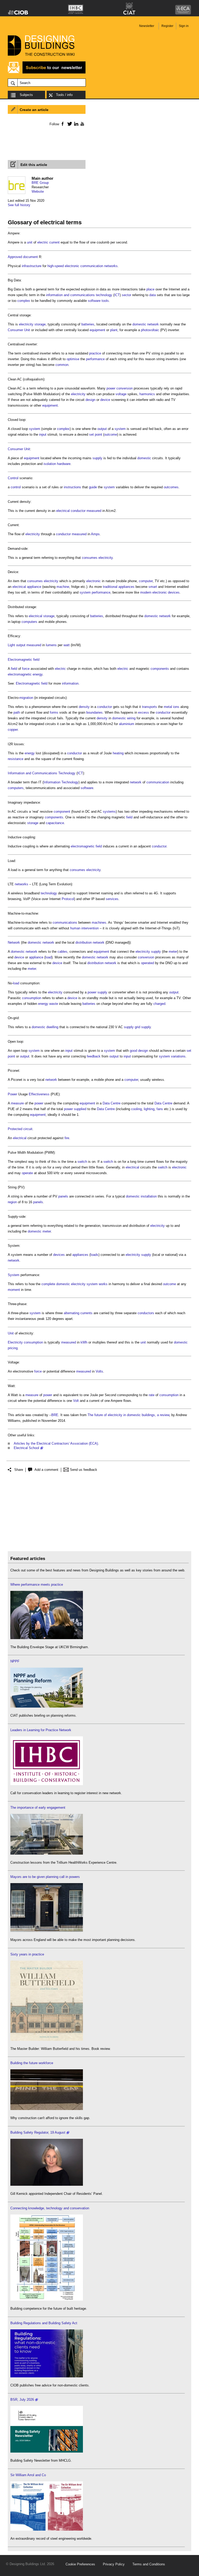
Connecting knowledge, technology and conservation (50, 2208)
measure (17, 1103)
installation (149, 1196)
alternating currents (78, 1313)
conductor (78, 511)
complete (48, 1284)
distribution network (90, 942)
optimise (73, 359)
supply (97, 458)
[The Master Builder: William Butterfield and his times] (47, 2040)
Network (14, 942)
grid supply (143, 1027)
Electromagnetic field (24, 660)
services (112, 899)
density (84, 707)
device (105, 400)
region (12, 1202)
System (14, 1275)
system (35, 429)
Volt (76, 1401)
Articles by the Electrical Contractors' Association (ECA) (56, 1443)
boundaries (94, 712)
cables (62, 952)
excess (144, 712)
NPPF (15, 1661)
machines (99, 923)
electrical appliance (27, 587)
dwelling (52, 1027)
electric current (48, 242)
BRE (55, 1415)
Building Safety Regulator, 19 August (38, 2132)
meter (173, 952)
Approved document (23, 257)
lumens (51, 645)
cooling (136, 1109)
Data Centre (112, 1103)
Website (38, 192)
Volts (99, 1371)
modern (146, 592)
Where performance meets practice (37, 1585)
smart (153, 587)
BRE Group (40, 183)
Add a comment (46, 1470)
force (26, 669)
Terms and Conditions (149, 2564)
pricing (13, 1348)
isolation (50, 464)
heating (118, 753)
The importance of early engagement (38, 1808)
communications (65, 923)
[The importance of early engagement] (47, 1853)
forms (54, 712)
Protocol (68, 899)
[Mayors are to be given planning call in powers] (47, 1931)
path (17, 712)
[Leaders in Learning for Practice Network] (47, 1784)
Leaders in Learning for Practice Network (41, 1730)
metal (168, 707)
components (160, 669)
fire (67, 1138)
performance (95, 359)
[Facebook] (62, 124)
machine (63, 587)
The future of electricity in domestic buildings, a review (128, 1415)
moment (14, 1290)
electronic (94, 581)
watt (67, 645)
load (48, 957)
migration (26, 698)
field (14, 669)
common (62, 365)
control (16, 487)
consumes (90, 558)
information (70, 683)
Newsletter (147, 26)
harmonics (147, 394)
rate (152, 1395)
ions (176, 707)
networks (22, 884)
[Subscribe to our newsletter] (47, 73)
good (133, 1051)
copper (13, 730)
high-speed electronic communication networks (83, 266)
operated (147, 963)
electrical (63, 511)
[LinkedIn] (75, 124)
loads (94, 1255)
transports (150, 707)
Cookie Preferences (80, 2564)
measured (94, 511)
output (102, 429)
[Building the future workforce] (47, 2109)
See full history (19, 205)
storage (33, 823)
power (111, 388)
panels (63, 1196)
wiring (131, 718)
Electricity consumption (25, 1342)
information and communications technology (79, 295)
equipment (97, 330)
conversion (125, 388)
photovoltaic (150, 330)
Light (11, 645)
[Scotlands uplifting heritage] (47, 2529)
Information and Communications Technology (42, 773)
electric (60, 669)
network (153, 324)
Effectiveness (39, 1094)
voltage (121, 394)
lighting (149, 1109)
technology (49, 893)
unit (30, 242)
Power (12, 1094)
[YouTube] (82, 124)
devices (174, 592)
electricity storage (32, 324)
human (75, 928)
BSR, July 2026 (22, 2400)
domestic (139, 324)
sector (126, 295)
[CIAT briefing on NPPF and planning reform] (47, 1706)
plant (114, 330)
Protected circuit (20, 1129)
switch (82, 1162)
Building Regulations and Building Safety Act (44, 2323)
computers (29, 622)
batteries (88, 324)
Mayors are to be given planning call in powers (45, 1877)
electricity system (84, 1284)
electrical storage (42, 616)
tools (105, 301)
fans (160, 1109)
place (150, 289)
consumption (32, 998)
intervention (90, 928)
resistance (16, 759)
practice (95, 353)
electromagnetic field (86, 846)
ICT (117, 295)
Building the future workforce (32, 2063)
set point (96, 434)
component (62, 812)
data (152, 295)
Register (167, 26)
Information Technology (61, 782)
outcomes (171, 487)
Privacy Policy (114, 2564)
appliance (36, 957)
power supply (97, 992)
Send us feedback (84, 1470)
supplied (80, 1109)
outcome (111, 434)
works (103, 1284)
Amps (95, 534)
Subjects (26, 95)
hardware (64, 464)
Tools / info (64, 95)
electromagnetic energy (25, 674)
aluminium (127, 724)
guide (93, 487)
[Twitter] (69, 124)
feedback (94, 1056)
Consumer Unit (19, 330)
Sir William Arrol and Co (28, 2475)
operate (27, 1173)
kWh (84, 1342)
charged (159, 1004)
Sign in (184, 26)
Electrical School (26, 1448)
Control (13, 478)
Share (19, 1470)
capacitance (55, 823)
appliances (126, 587)
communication (158, 782)
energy (30, 753)
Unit (11, 1333)
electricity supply (148, 952)
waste (54, 1004)
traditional (110, 587)
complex (24, 301)
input (43, 434)
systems (109, 812)
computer (146, 581)
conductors (146, 1313)
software (94, 301)
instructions (72, 487)
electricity (78, 394)
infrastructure (32, 266)
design (90, 400)
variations (178, 1056)
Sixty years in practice (27, 1954)
